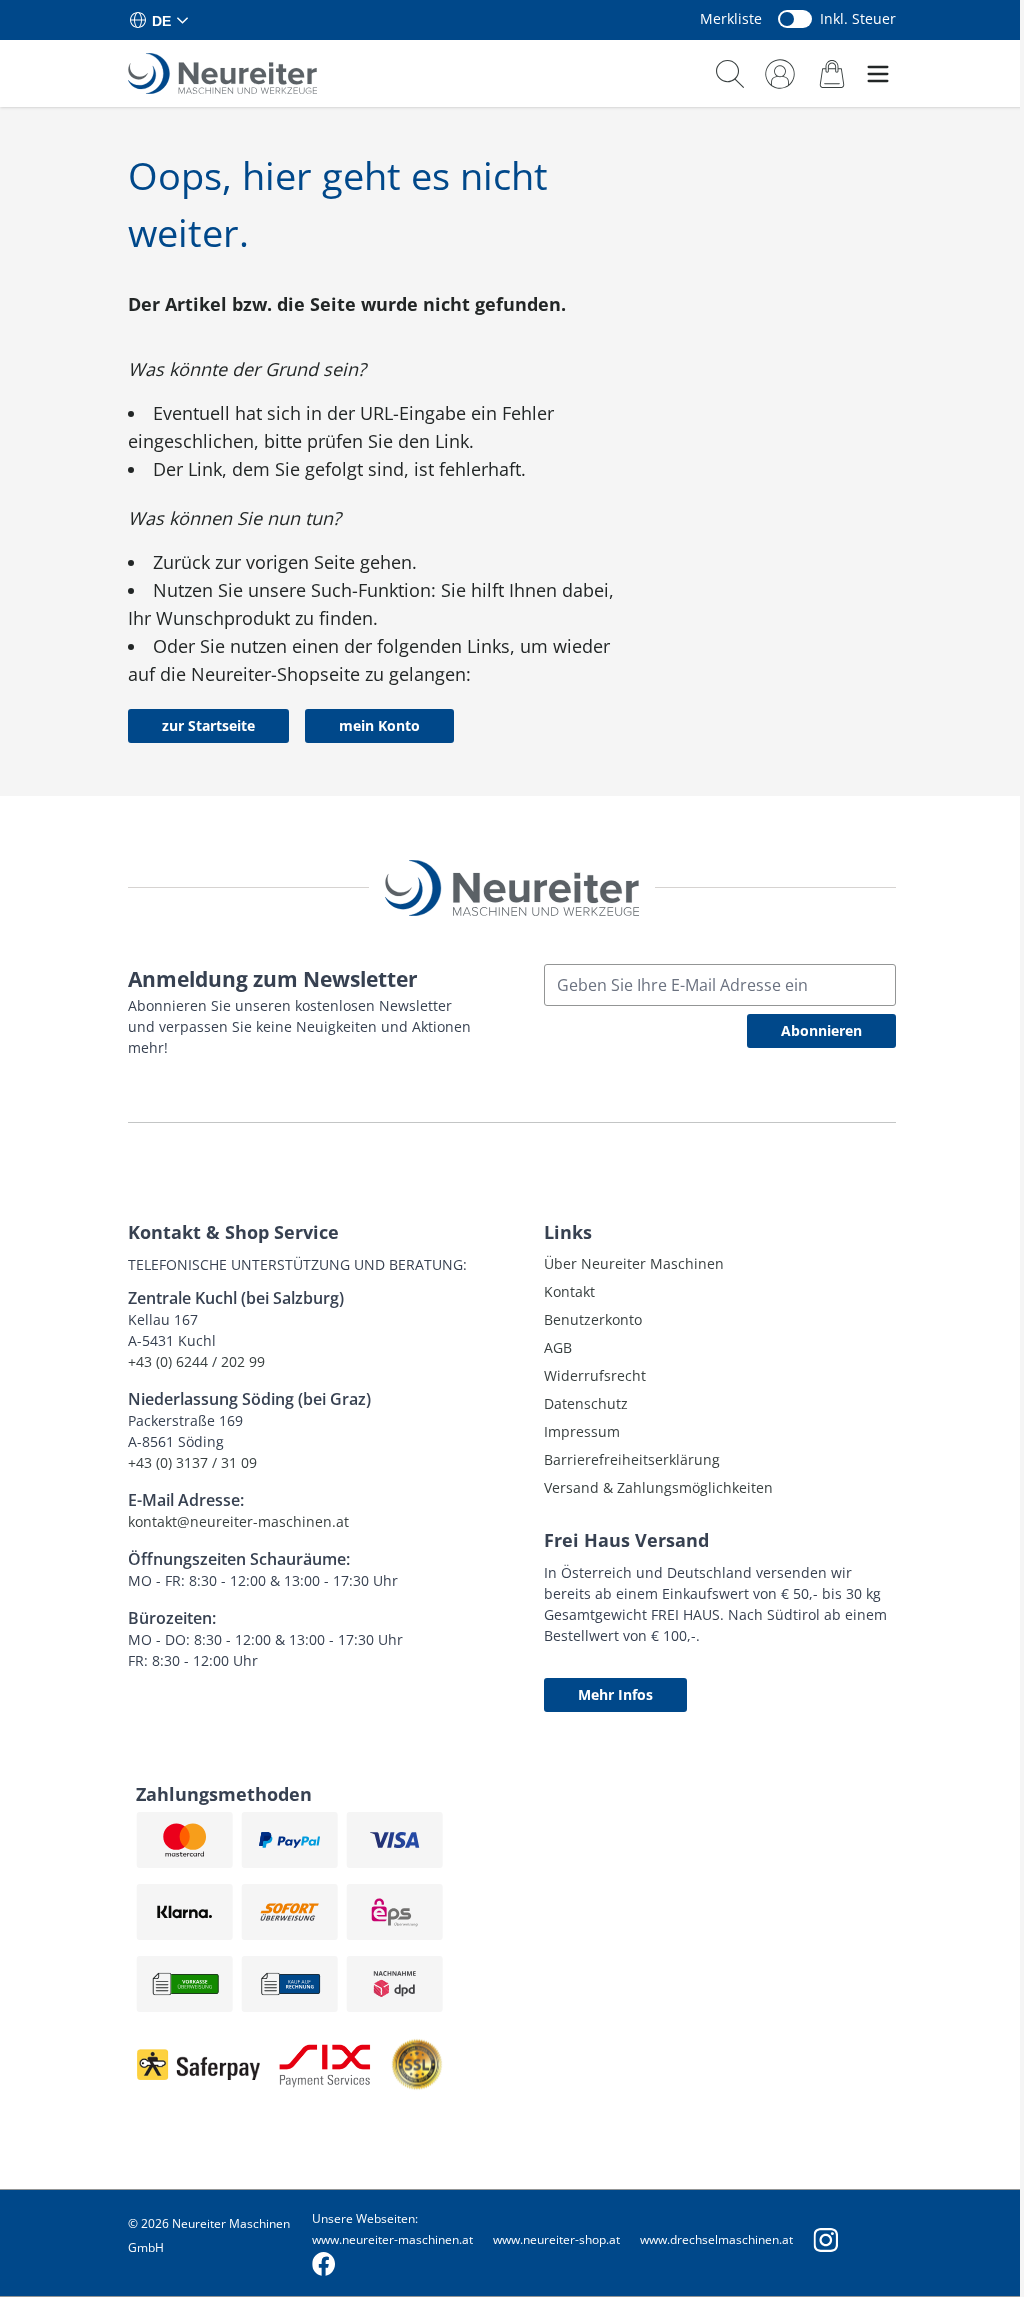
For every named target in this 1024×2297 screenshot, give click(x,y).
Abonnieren (821, 1030)
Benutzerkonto (593, 1319)
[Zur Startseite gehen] (222, 73)
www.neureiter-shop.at (556, 2239)
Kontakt (569, 1291)
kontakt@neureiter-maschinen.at (238, 1521)
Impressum (582, 1431)
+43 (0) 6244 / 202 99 (196, 1361)
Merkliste (731, 18)
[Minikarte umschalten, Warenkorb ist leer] (832, 73)
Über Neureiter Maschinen (634, 1263)
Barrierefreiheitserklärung (632, 1459)
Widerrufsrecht (595, 1375)
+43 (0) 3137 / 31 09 (192, 1462)
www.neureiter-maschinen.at (392, 2239)
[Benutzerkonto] (780, 74)
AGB (558, 1347)
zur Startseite (208, 725)
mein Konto (379, 725)
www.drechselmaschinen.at (716, 2239)
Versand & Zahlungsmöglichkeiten (658, 1487)
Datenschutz (586, 1403)
